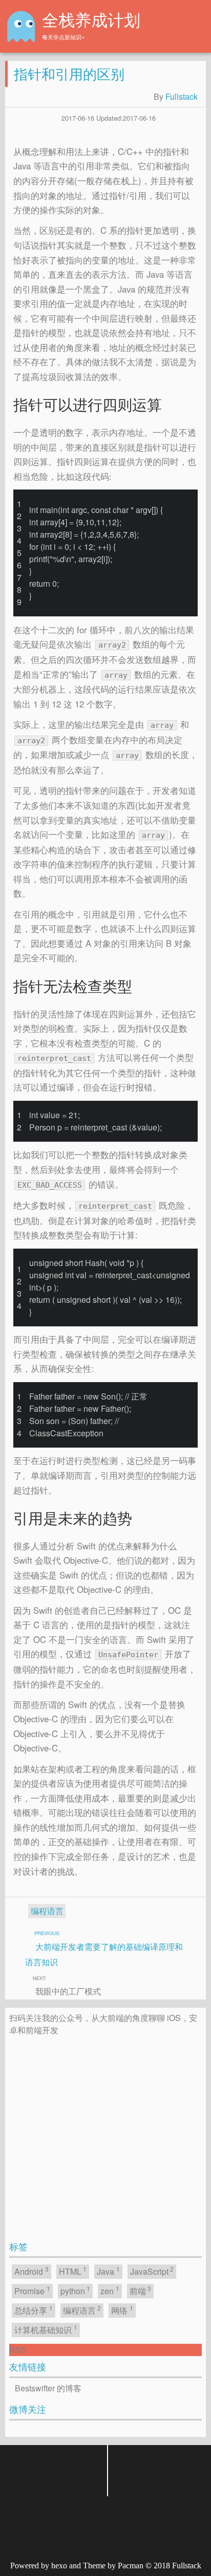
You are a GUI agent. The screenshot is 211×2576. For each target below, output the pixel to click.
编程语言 (47, 1911)
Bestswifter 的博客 (48, 2388)
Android (31, 2271)
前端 (141, 2290)
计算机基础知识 (46, 2329)
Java (108, 2271)
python (76, 2290)
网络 (122, 2310)
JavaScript (152, 2271)
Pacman (131, 2566)
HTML (73, 2271)
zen (110, 2290)
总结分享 (34, 2310)
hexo (59, 2566)
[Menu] (194, 27)
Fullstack (182, 96)
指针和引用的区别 (69, 73)
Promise (32, 2290)
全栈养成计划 (91, 20)
